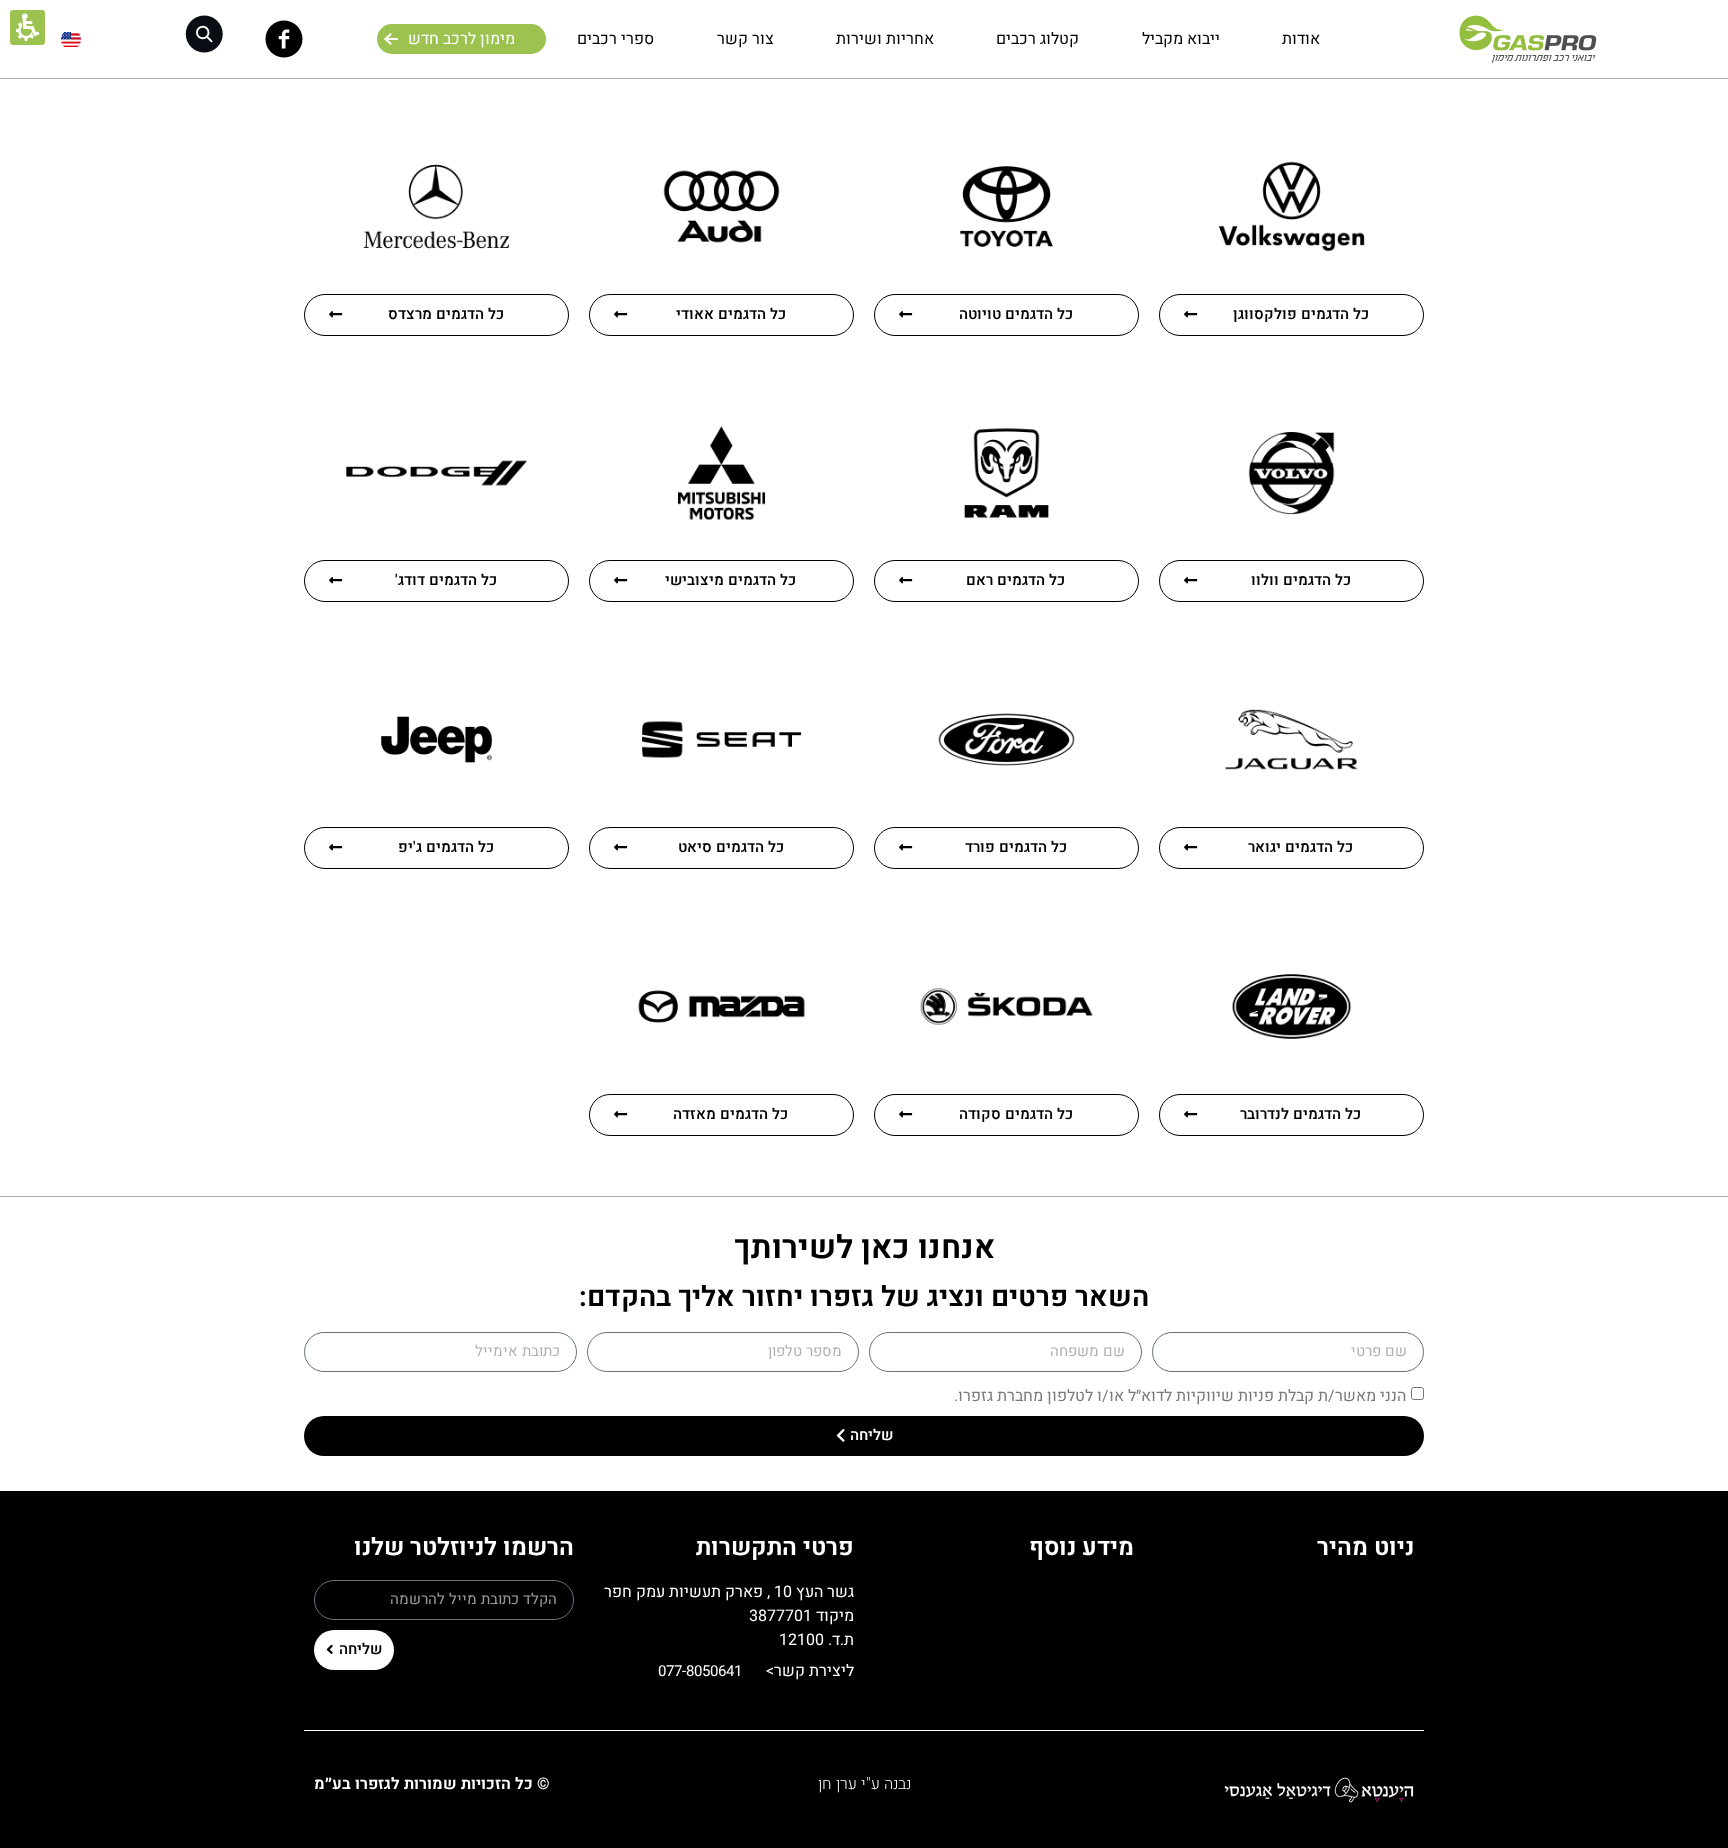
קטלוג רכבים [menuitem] (1037, 39)
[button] (203, 34)
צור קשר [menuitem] (745, 39)
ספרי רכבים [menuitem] (615, 39)
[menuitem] (71, 39)
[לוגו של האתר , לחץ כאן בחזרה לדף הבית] (1527, 39)
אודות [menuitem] (1301, 39)
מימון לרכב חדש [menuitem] (461, 39)
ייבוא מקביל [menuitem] (1181, 39)
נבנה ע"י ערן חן (864, 1784)
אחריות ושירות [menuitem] (885, 39)
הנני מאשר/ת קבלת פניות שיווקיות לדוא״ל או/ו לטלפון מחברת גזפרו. (1180, 1396)
